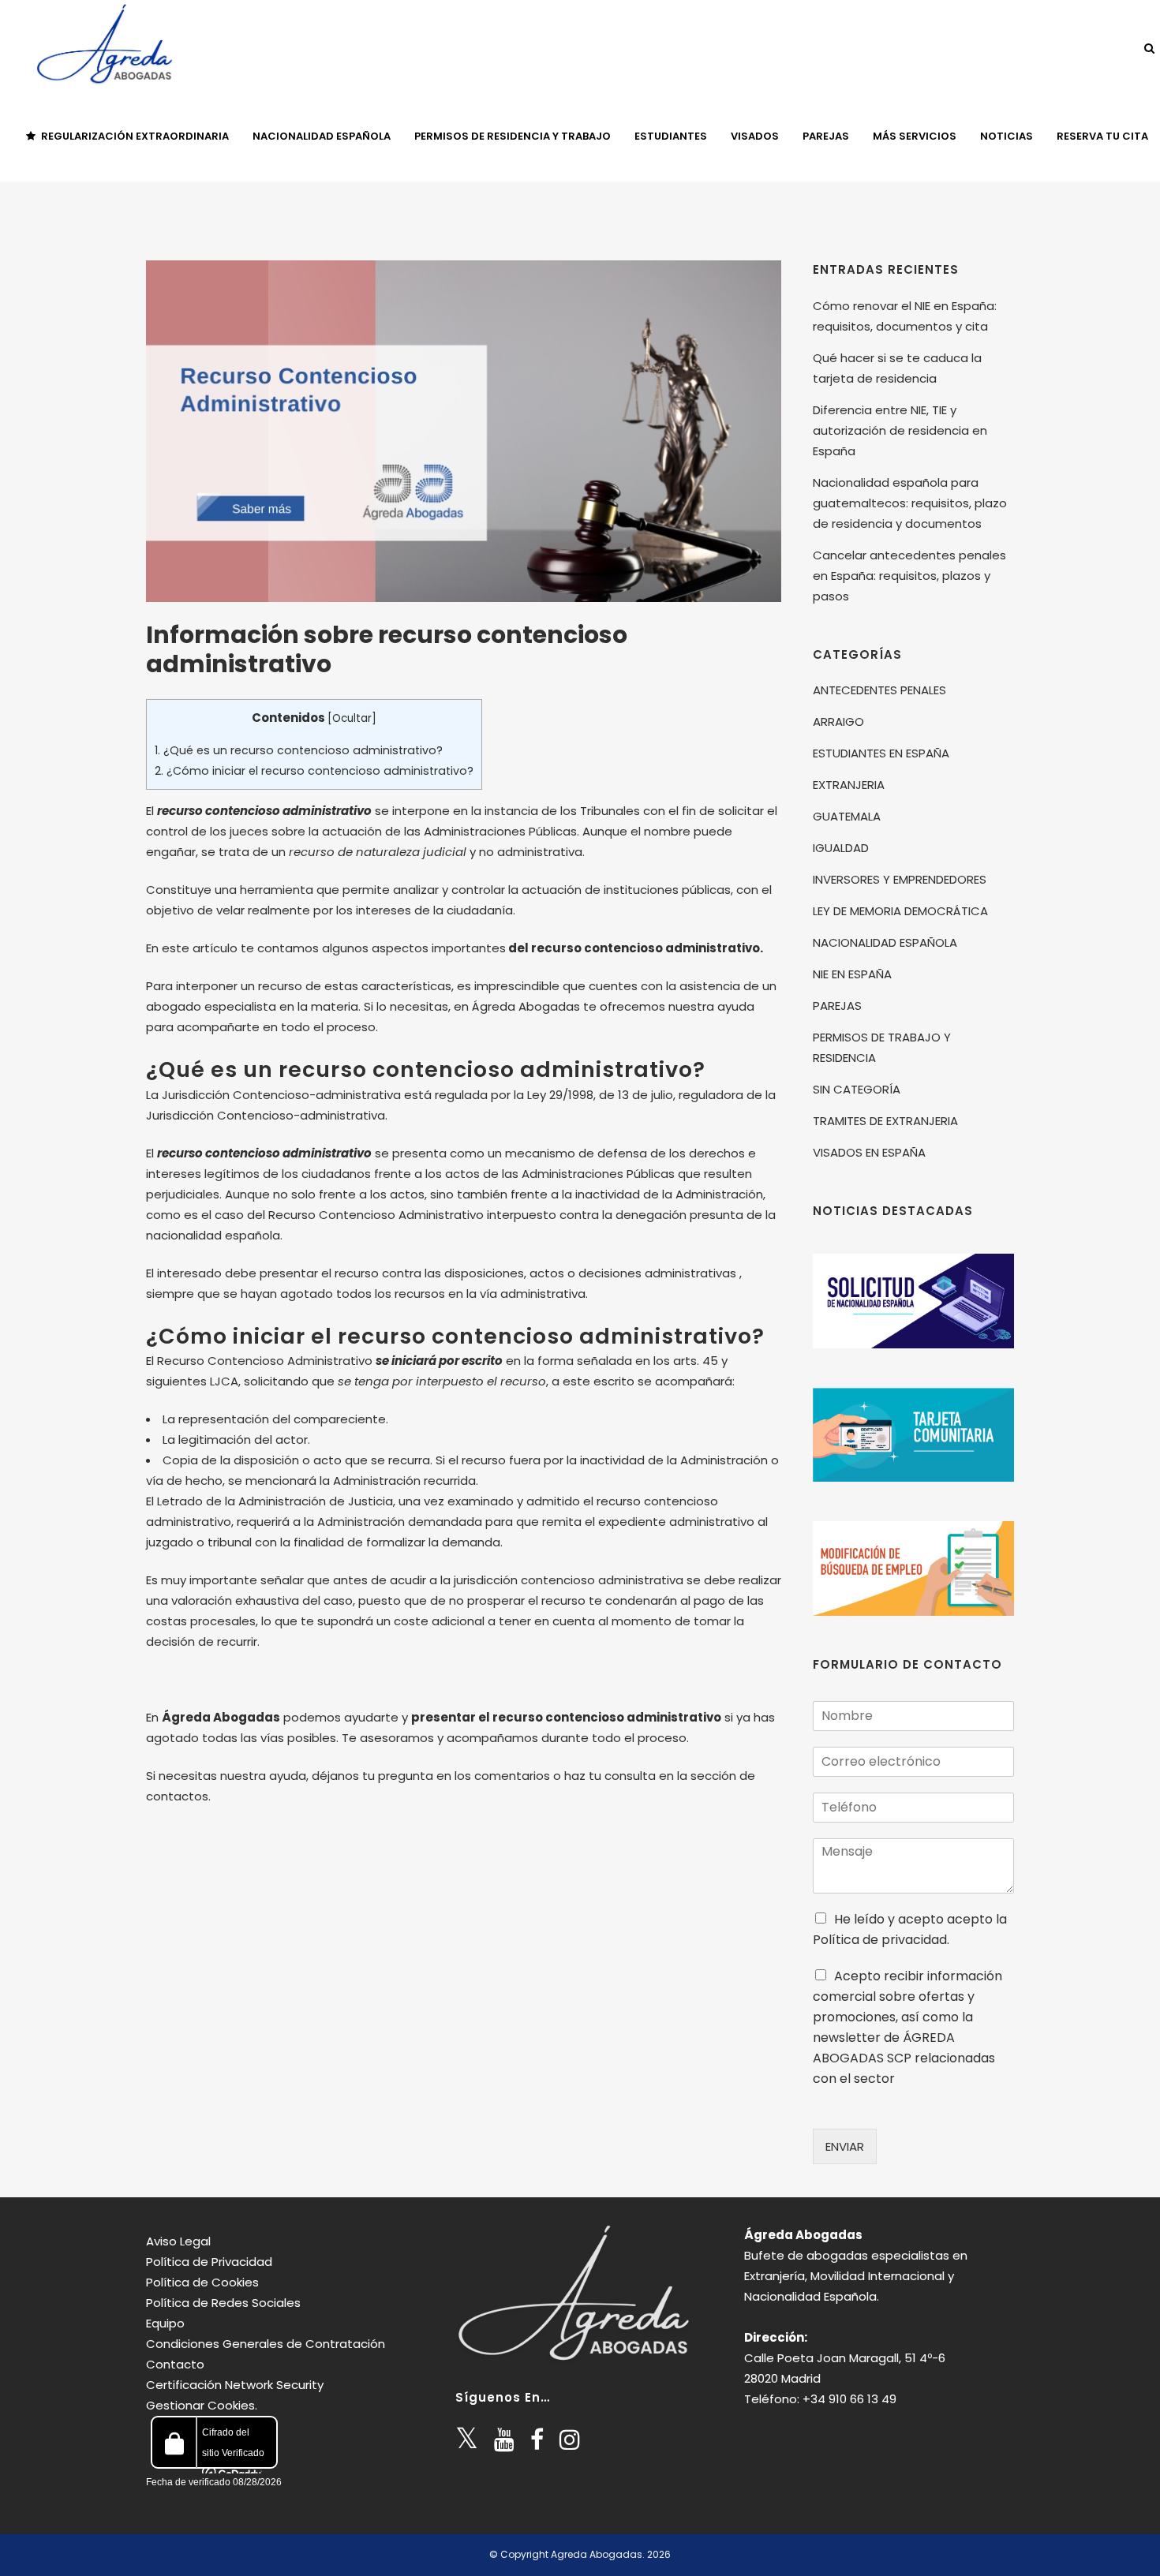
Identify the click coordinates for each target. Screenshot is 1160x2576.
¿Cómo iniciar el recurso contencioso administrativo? (314, 771)
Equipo (165, 2323)
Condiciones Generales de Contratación (266, 2344)
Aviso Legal (178, 2241)
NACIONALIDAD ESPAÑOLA (885, 942)
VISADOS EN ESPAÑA (869, 1152)
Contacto (175, 2364)
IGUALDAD (841, 848)
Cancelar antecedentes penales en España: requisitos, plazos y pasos (909, 576)
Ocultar (352, 718)
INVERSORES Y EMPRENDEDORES (900, 879)
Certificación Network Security (235, 2385)
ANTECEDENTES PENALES (879, 690)
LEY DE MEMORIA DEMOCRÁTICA (900, 911)
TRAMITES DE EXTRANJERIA (885, 1121)
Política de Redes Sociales (223, 2303)
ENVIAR (845, 2146)
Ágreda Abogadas (803, 2235)
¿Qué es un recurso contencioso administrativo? (299, 750)
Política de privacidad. (881, 1940)
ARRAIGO (838, 722)
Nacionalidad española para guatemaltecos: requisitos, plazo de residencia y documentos (910, 503)
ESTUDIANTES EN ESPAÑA (881, 753)
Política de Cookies (202, 2282)
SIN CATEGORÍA (857, 1089)
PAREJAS (837, 1006)
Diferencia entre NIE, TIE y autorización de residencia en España (900, 430)
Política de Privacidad (209, 2262)
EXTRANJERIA (849, 785)
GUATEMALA (847, 816)
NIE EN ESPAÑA (852, 974)
